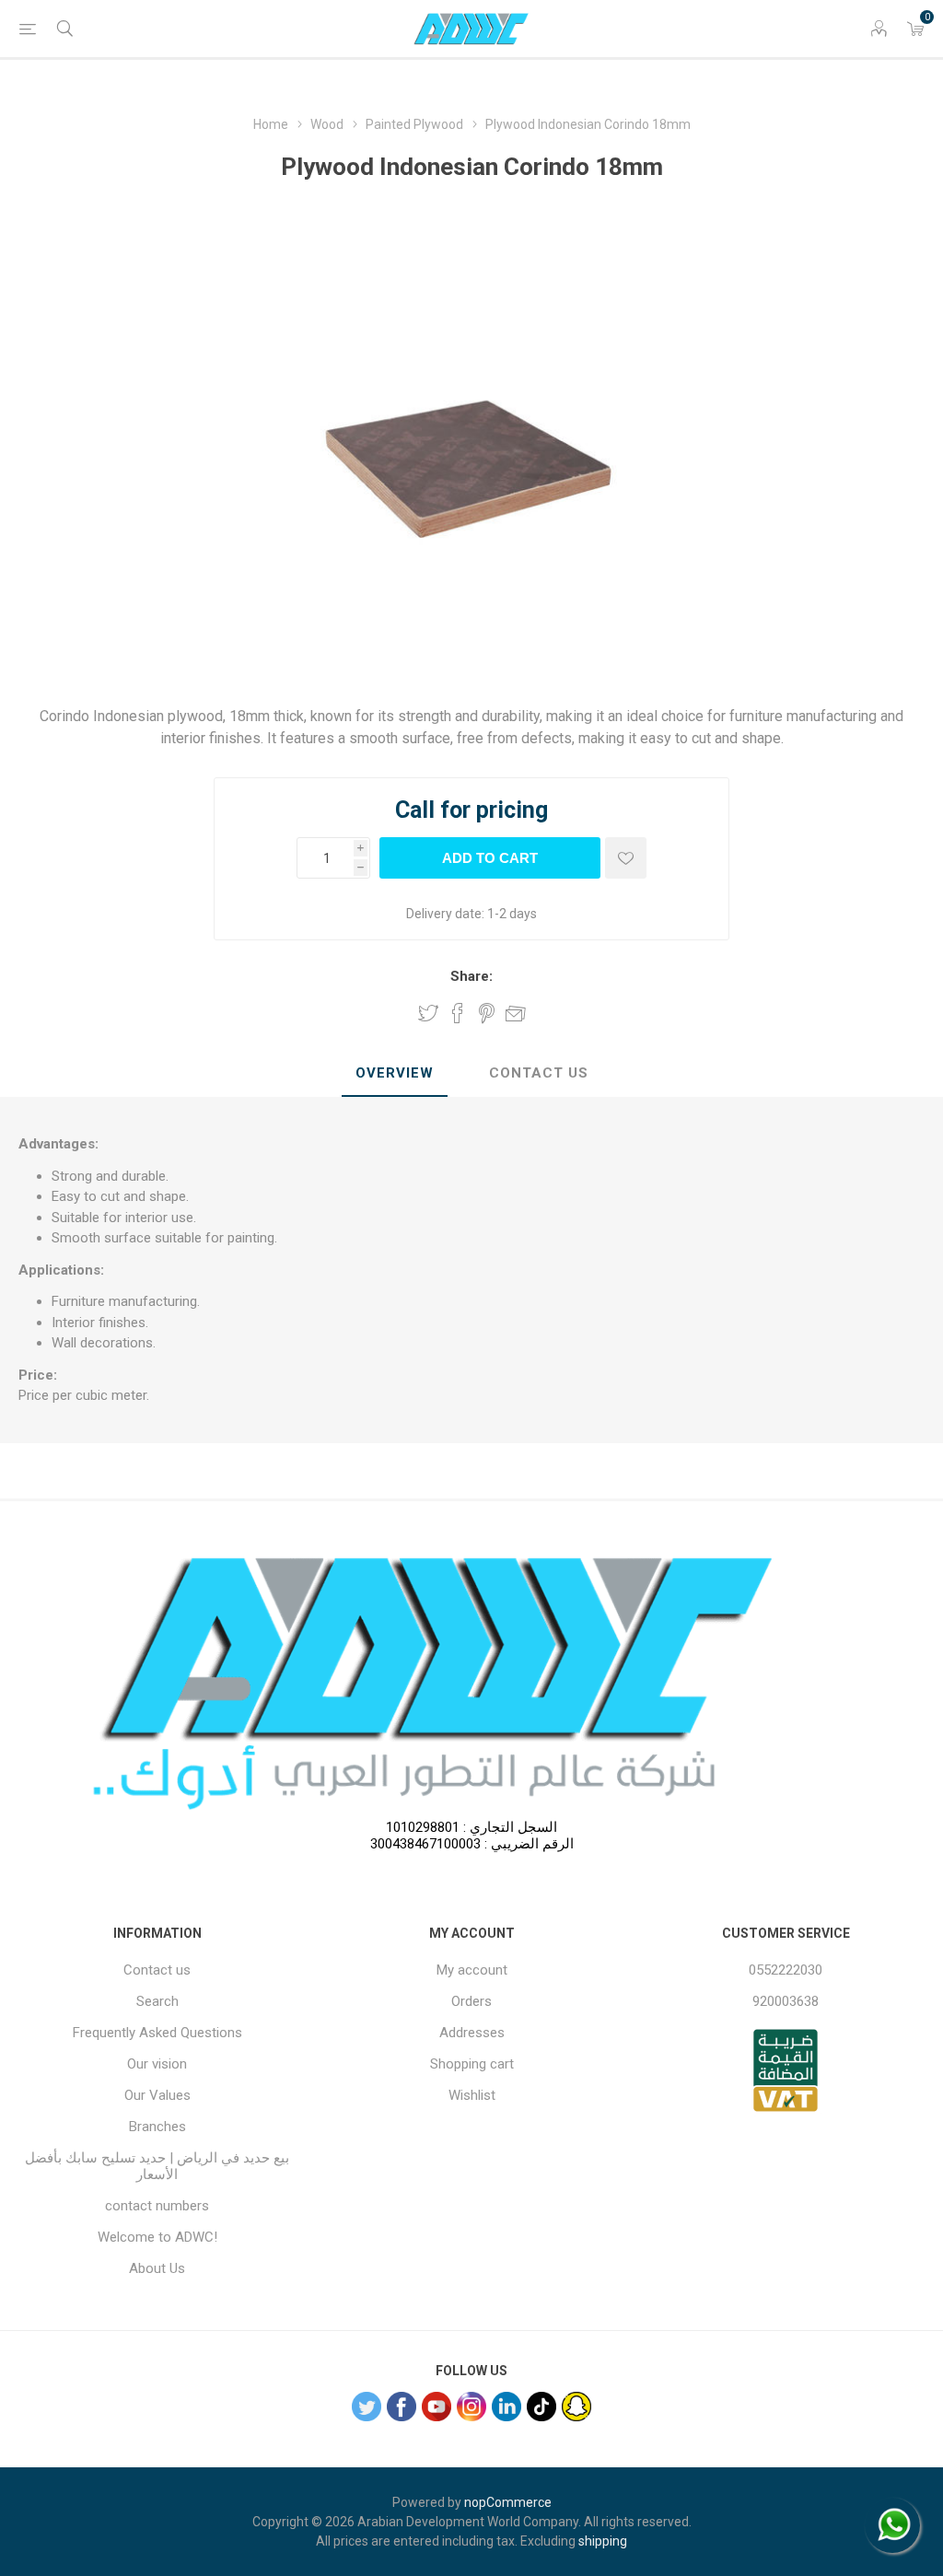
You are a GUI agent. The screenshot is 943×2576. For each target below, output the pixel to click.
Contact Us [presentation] (539, 1073)
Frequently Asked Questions (157, 2033)
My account (472, 1970)
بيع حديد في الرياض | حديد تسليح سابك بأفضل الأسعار (157, 2166)
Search (157, 2001)
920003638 (786, 2001)
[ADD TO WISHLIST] (626, 858)
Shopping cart (472, 2064)
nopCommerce (508, 2502)
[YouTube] (437, 2407)
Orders (471, 2001)
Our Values (157, 2095)
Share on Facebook (458, 1013)
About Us (157, 2268)
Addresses (472, 2033)
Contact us (157, 1970)
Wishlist (472, 2095)
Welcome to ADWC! (157, 2237)
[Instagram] (471, 2407)
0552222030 (786, 1970)
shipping (603, 2541)
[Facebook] (402, 2407)
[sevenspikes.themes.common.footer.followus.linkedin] (506, 2407)
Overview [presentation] (395, 1073)
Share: (471, 976)
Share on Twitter (428, 1013)
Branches (157, 2127)
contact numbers (157, 2206)
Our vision (157, 2064)
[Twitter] (367, 2407)
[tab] (395, 1074)
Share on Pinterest (487, 1013)
